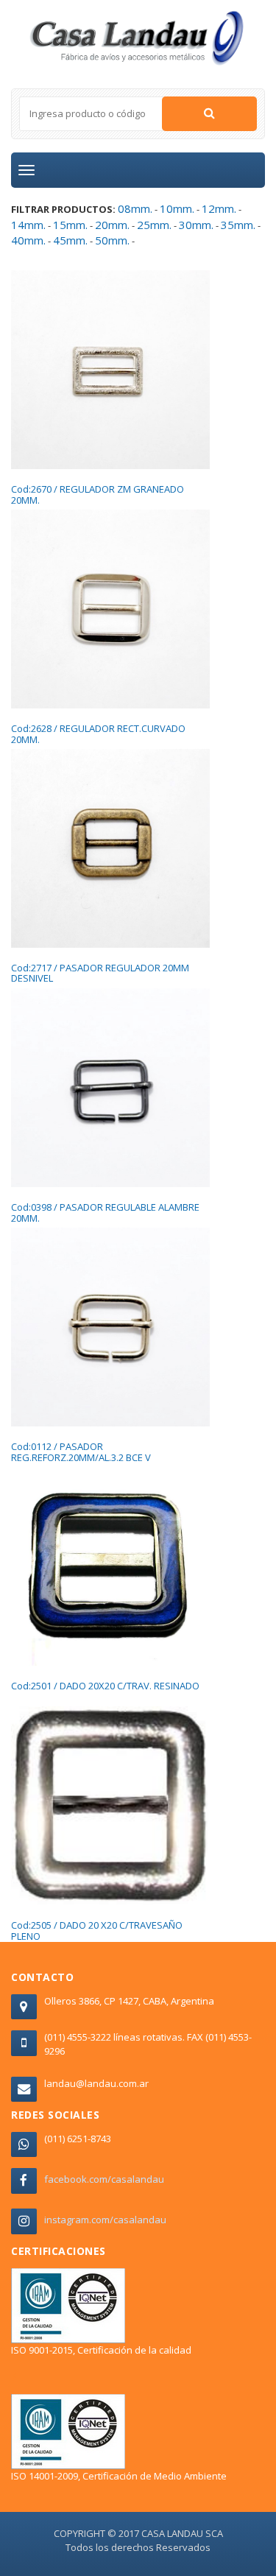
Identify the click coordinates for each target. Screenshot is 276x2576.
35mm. (238, 225)
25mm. (154, 225)
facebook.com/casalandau (104, 2179)
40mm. (28, 240)
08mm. (135, 208)
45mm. (70, 240)
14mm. (28, 225)
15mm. (70, 225)
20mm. (112, 225)
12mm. (219, 208)
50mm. (112, 240)
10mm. (177, 208)
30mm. (196, 225)
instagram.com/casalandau (105, 2220)
